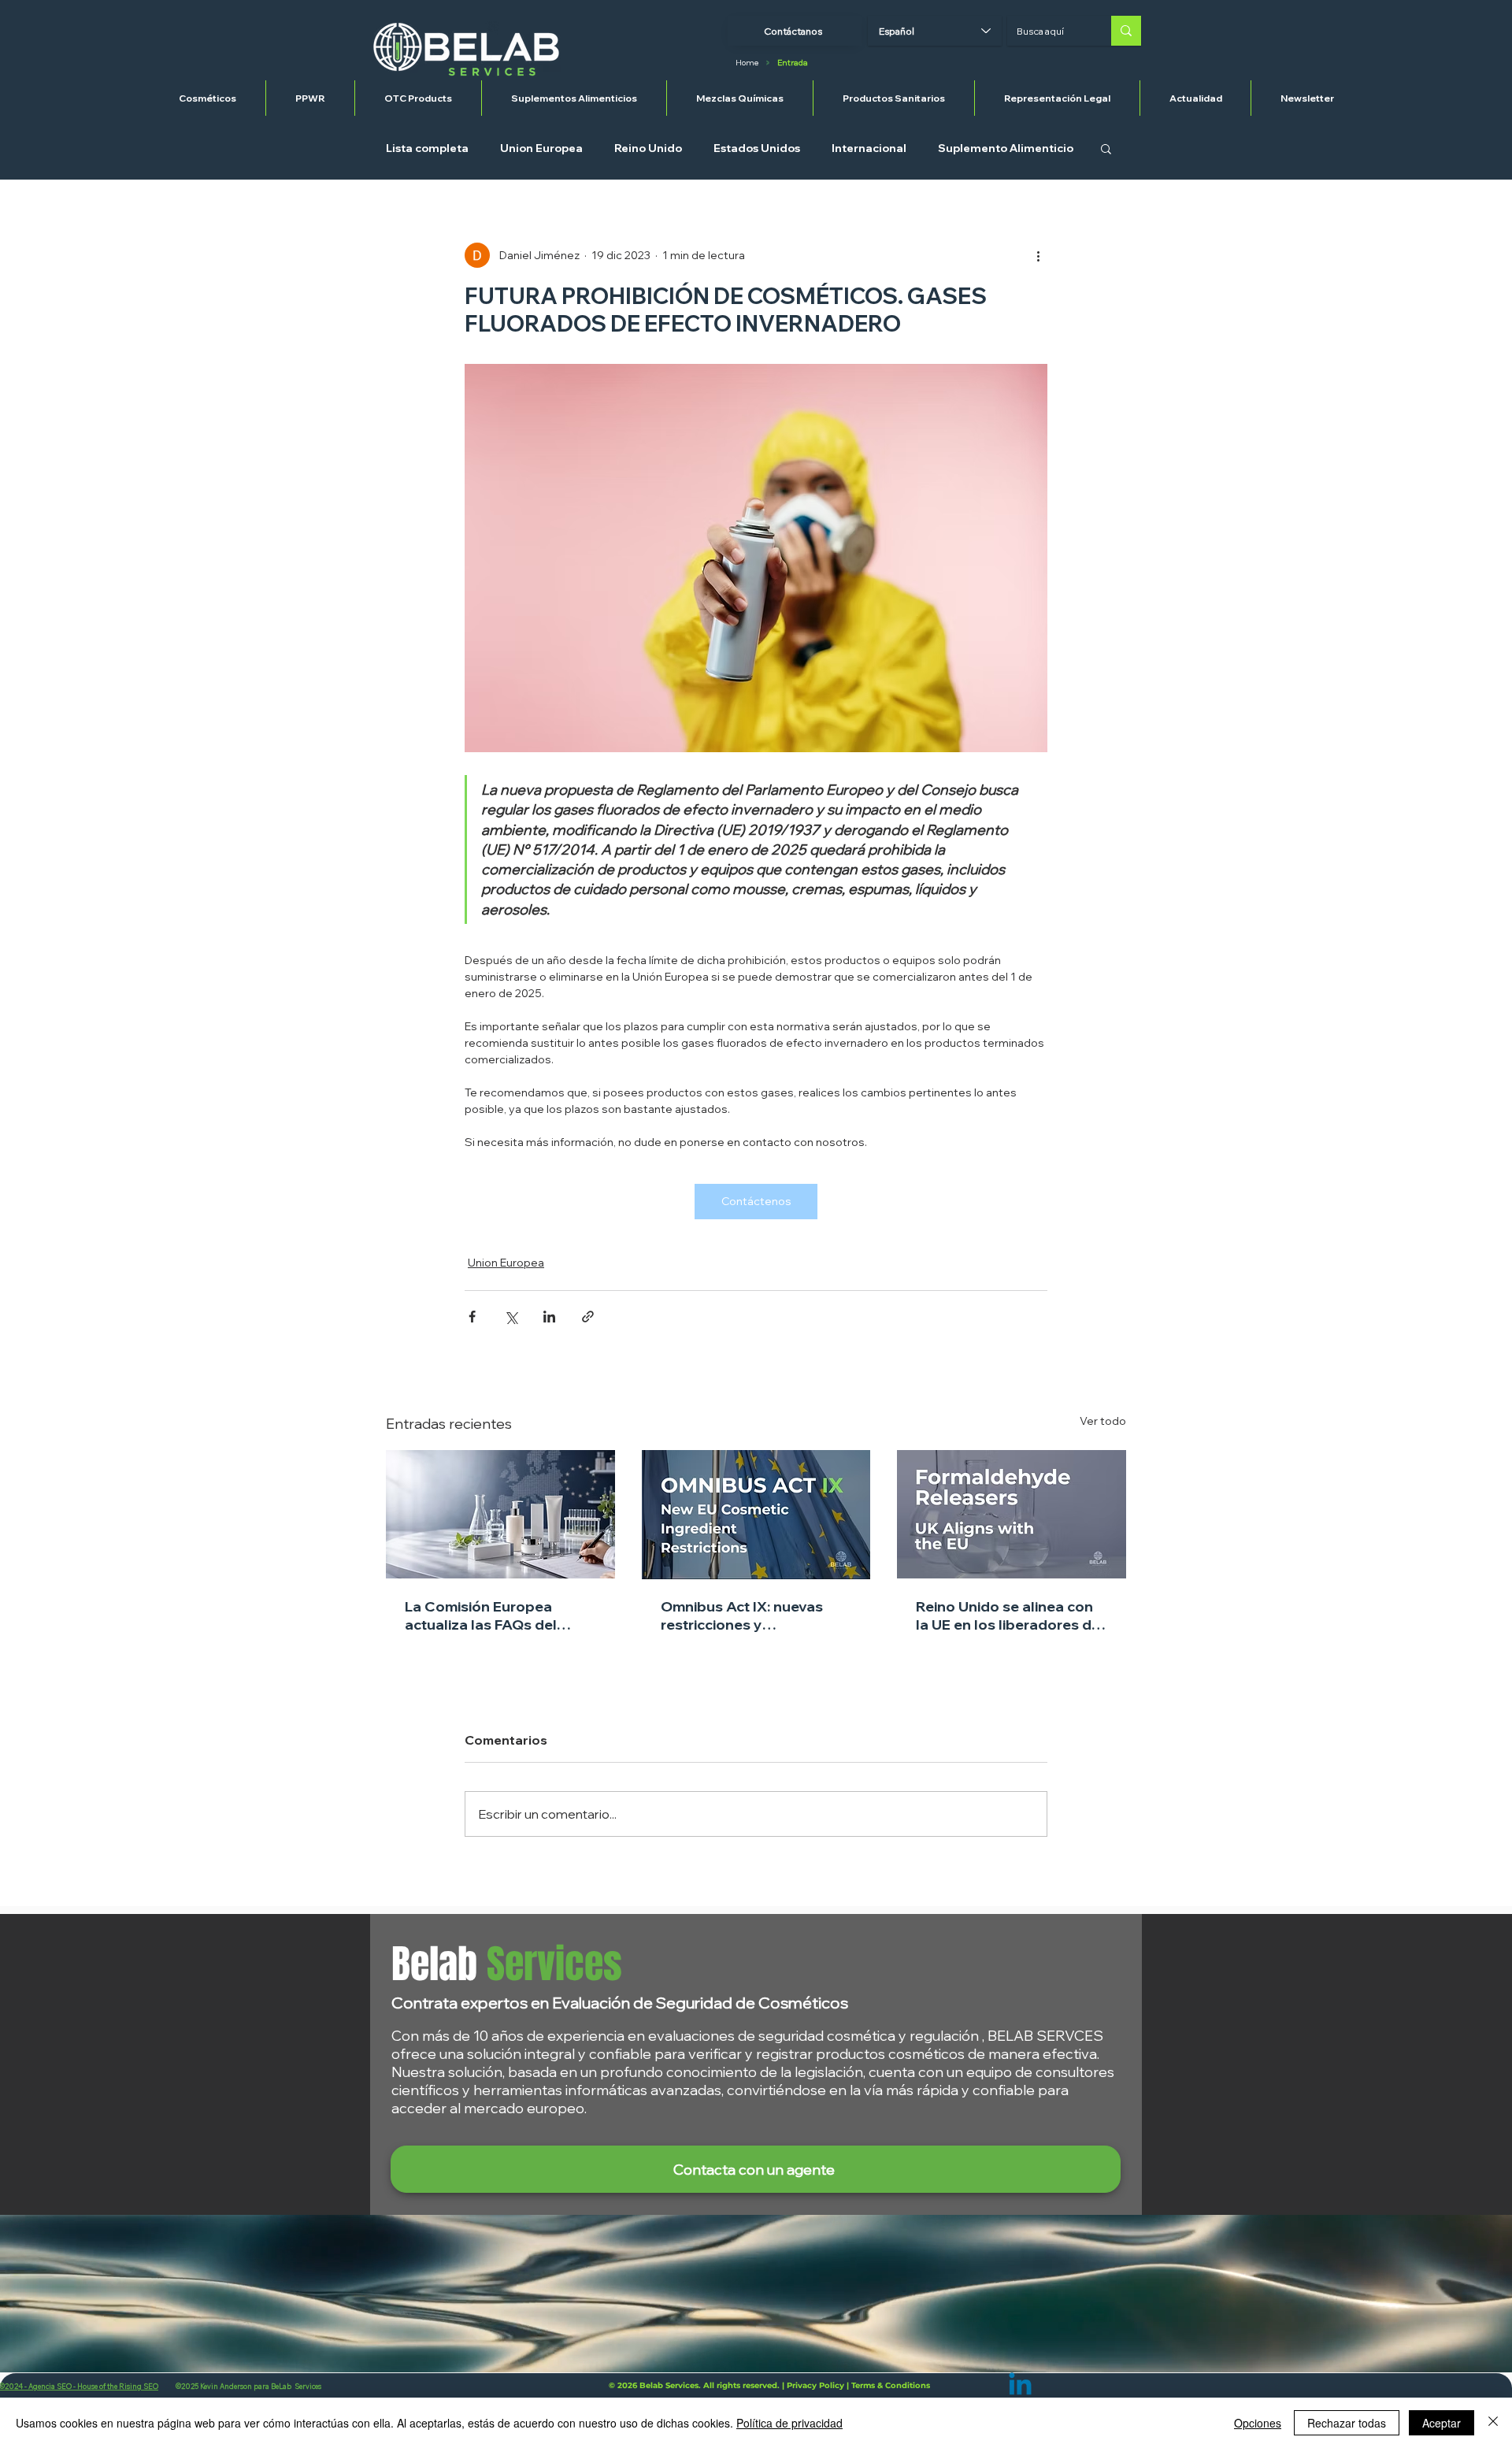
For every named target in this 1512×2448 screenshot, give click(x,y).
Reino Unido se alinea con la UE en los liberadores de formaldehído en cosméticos (1008, 1615)
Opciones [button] (1258, 2423)
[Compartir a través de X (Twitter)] (511, 1317)
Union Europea (541, 148)
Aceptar (1442, 2423)
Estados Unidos (757, 148)
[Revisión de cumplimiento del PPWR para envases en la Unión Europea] (500, 1514)
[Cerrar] (1493, 2423)
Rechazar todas (1347, 2423)
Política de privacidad (789, 2423)
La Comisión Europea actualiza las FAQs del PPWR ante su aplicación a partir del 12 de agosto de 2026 (497, 1615)
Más (949, 148)
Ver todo (1103, 1421)
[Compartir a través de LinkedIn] (549, 1317)
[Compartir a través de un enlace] (588, 1317)
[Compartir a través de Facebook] (472, 1317)
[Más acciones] (1038, 255)
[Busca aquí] (1126, 31)
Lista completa (427, 148)
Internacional (869, 148)
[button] (1106, 148)
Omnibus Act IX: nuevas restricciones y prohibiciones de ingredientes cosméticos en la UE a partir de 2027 (746, 1615)
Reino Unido (648, 148)
